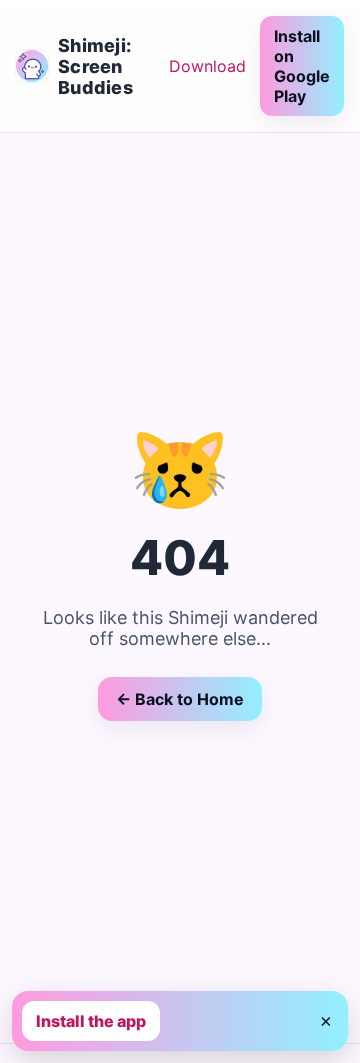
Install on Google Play (302, 66)
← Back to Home (180, 699)
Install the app (91, 1021)
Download (207, 66)
